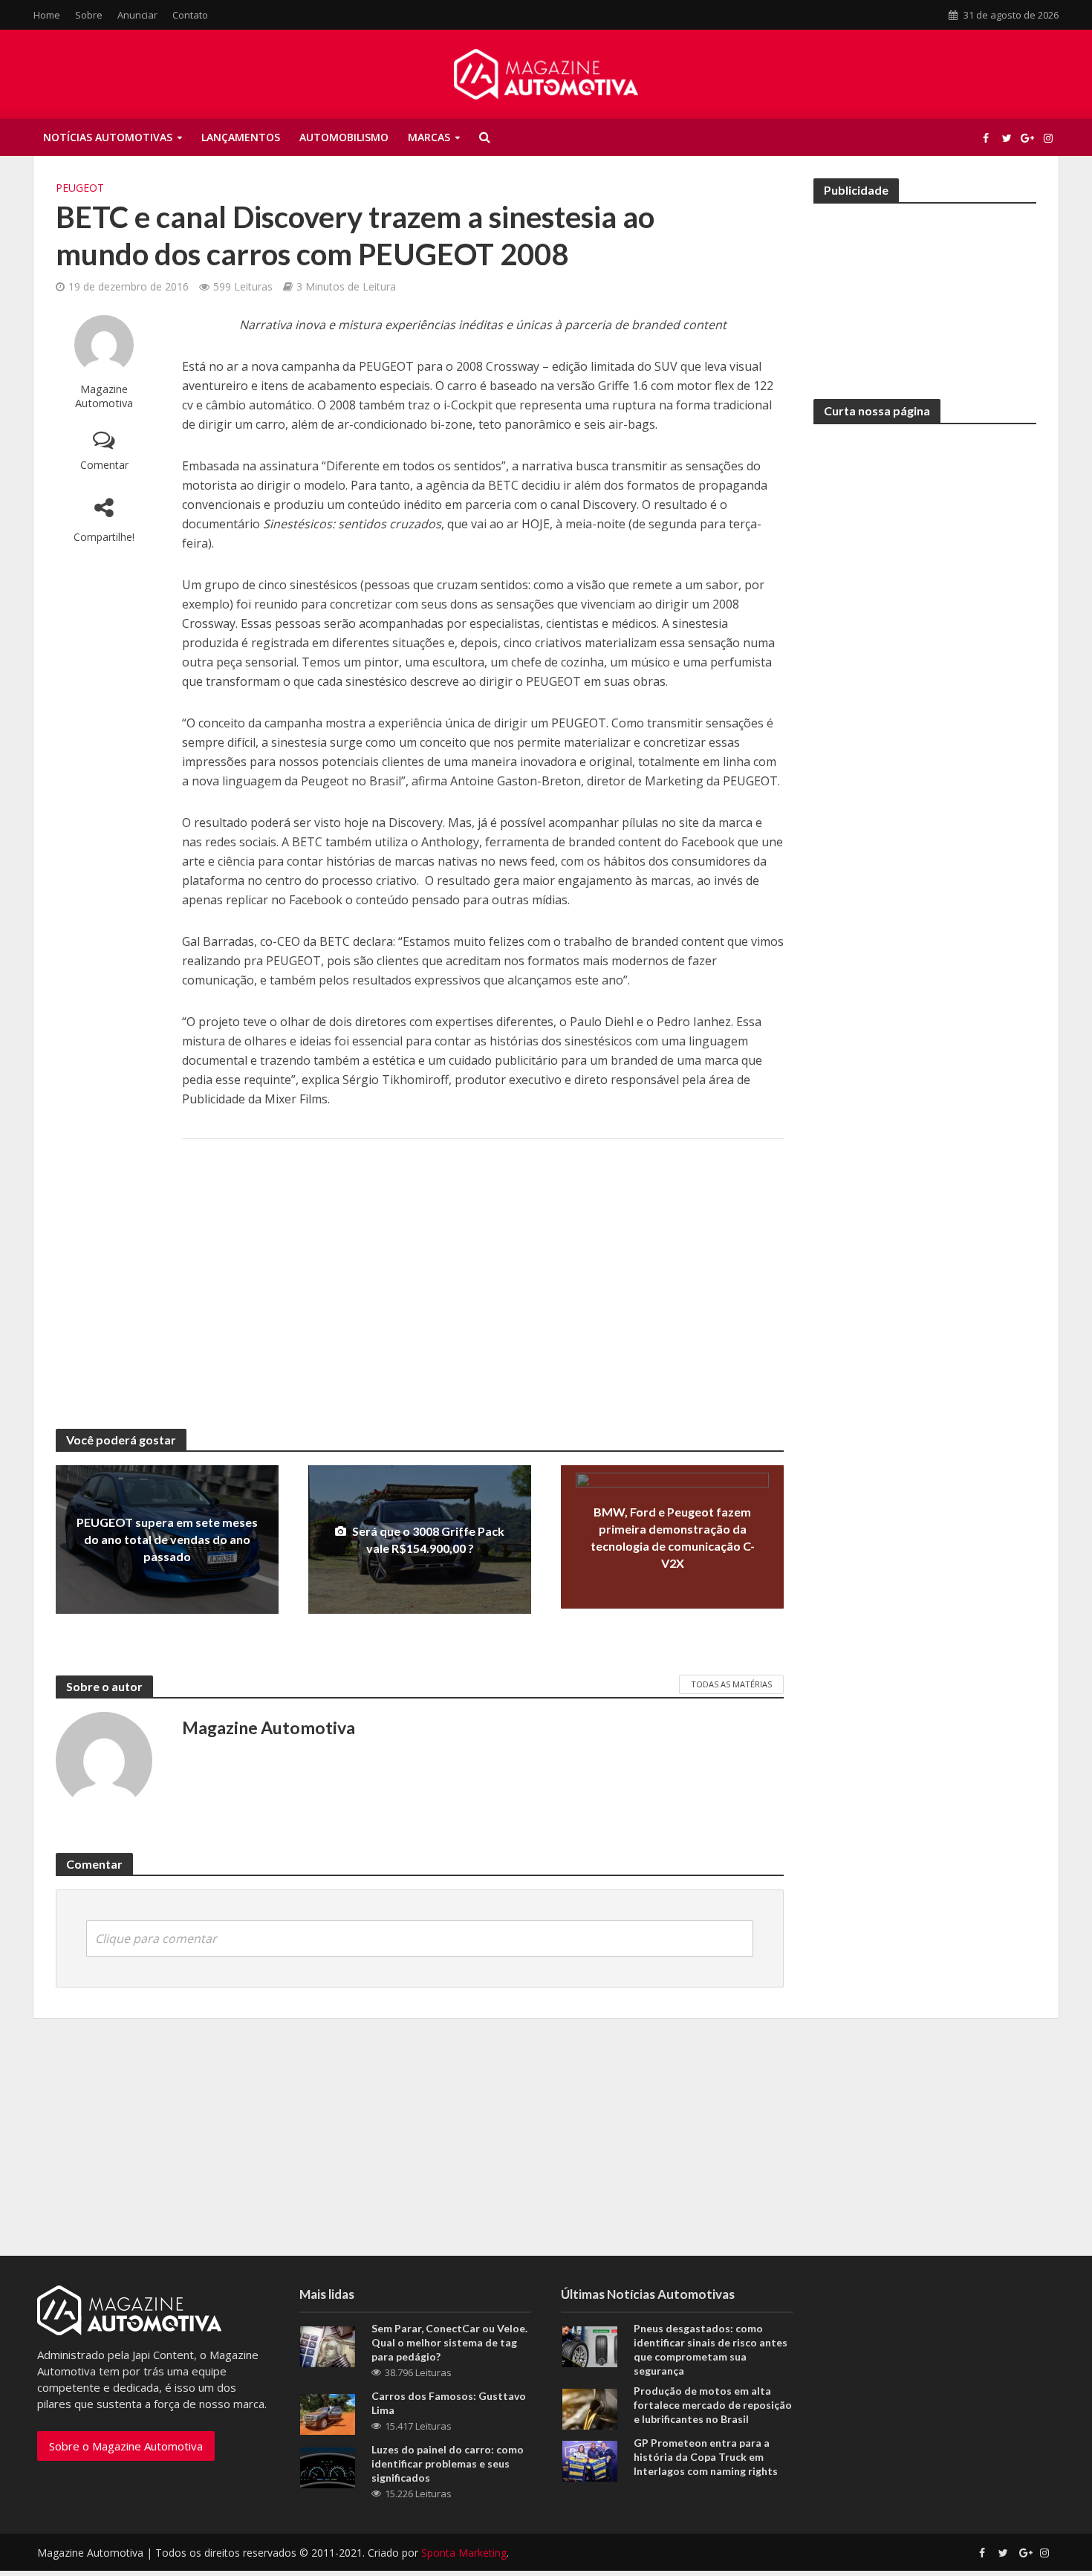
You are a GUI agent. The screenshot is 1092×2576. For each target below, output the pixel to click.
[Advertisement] (483, 1269)
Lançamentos (241, 137)
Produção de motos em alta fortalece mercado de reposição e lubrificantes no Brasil (713, 2405)
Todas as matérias (731, 1684)
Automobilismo (344, 137)
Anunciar (137, 15)
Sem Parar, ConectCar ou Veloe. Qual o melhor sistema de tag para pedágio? (449, 2342)
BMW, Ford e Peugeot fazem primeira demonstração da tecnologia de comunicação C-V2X (673, 1537)
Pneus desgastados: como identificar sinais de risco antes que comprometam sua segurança (711, 2349)
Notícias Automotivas (108, 137)
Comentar (104, 465)
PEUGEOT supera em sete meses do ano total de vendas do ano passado (167, 1539)
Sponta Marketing (464, 2553)
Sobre (89, 15)
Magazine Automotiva (104, 396)
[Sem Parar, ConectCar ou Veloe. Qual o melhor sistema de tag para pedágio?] (328, 2345)
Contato (190, 15)
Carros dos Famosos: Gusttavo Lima (449, 2403)
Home (47, 15)
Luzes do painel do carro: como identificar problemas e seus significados (448, 2463)
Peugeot (80, 188)
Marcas (429, 137)
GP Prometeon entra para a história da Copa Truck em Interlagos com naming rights (706, 2457)
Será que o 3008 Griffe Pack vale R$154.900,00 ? (428, 1540)
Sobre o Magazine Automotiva (126, 2446)
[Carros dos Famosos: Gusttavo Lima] (328, 2413)
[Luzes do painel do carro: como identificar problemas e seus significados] (328, 2466)
